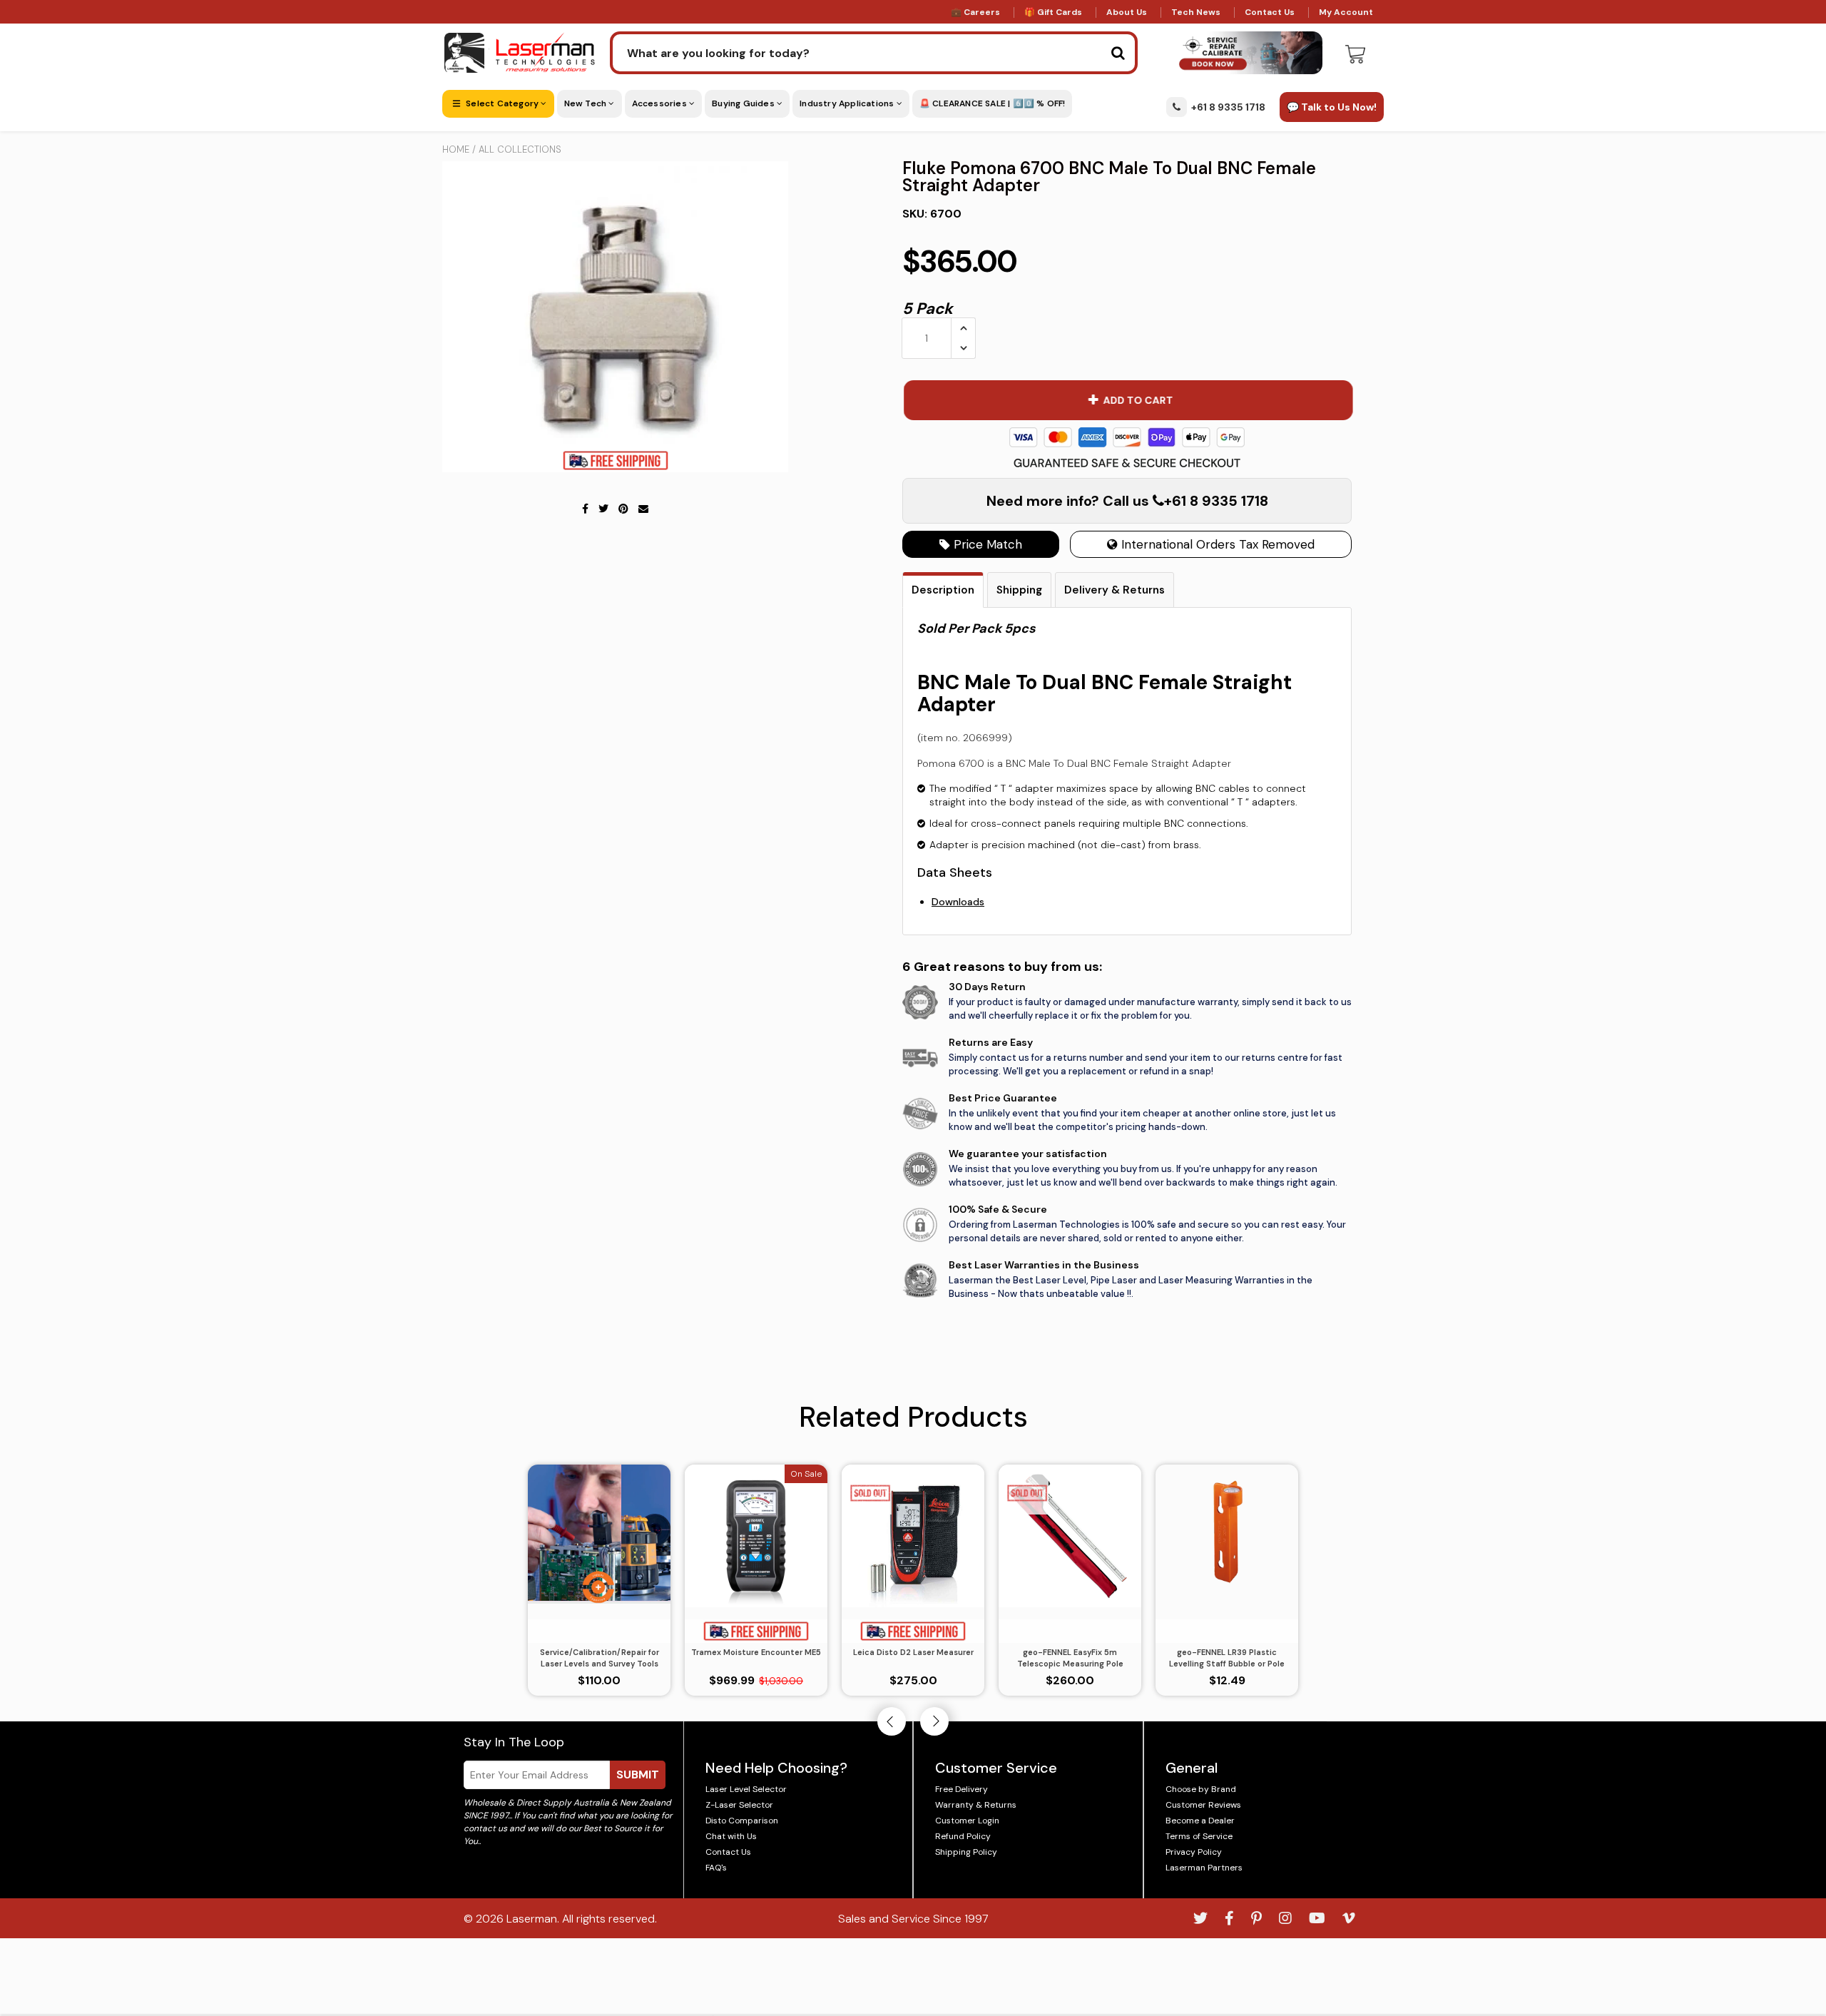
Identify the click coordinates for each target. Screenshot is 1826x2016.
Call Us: (913, 1085)
